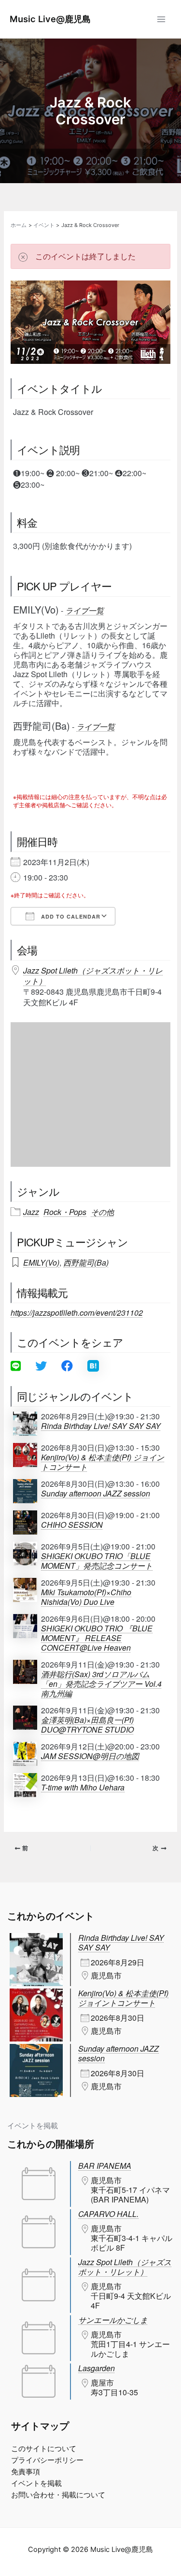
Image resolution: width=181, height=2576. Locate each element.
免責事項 (26, 2472)
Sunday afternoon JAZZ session (96, 1494)
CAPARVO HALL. (108, 2214)
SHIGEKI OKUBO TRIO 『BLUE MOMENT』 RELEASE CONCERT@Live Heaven (97, 1638)
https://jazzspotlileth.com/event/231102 (77, 1313)
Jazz (31, 1212)
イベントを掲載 (33, 2126)
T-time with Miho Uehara (83, 1788)
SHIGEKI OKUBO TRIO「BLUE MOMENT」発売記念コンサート (97, 1561)
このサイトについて (44, 2449)
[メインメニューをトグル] (161, 19)
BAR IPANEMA (105, 2166)
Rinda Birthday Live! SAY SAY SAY (101, 1426)
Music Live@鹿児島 (50, 19)
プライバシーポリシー (47, 2460)
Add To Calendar (70, 916)
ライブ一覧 (84, 610)
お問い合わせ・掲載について (58, 2495)
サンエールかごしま (113, 2320)
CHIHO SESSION (72, 1525)
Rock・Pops (65, 1212)
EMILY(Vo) (41, 1262)
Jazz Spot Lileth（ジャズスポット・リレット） (93, 976)
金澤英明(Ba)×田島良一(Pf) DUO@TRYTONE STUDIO (87, 1725)
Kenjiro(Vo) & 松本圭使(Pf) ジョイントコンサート (103, 1462)
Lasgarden (97, 2368)
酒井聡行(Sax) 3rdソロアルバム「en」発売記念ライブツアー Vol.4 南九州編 (101, 1684)
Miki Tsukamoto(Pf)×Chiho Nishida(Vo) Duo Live (86, 1597)
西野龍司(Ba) (86, 1262)
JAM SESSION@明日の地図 (90, 1756)
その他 (102, 1212)
